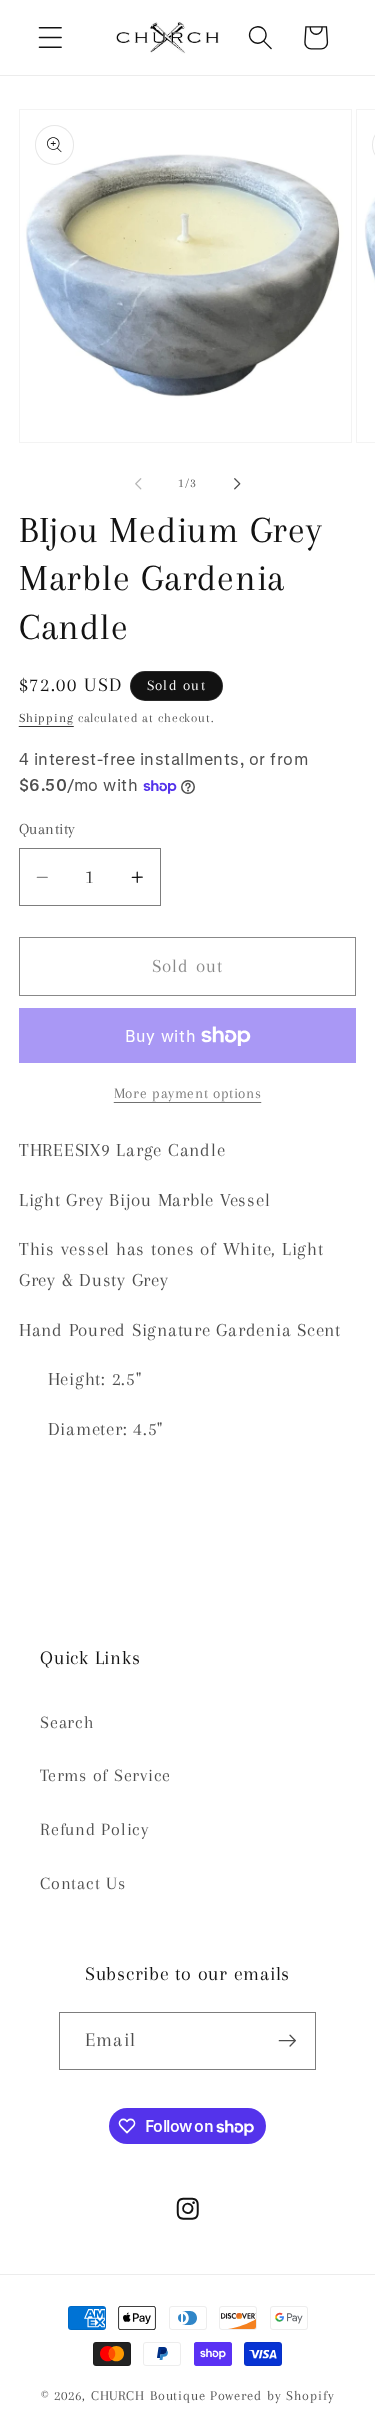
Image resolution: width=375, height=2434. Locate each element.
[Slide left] (138, 484)
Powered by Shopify (272, 2395)
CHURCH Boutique (148, 2395)
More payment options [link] (188, 1093)
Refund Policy (94, 1829)
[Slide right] (237, 484)
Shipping (46, 718)
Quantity (47, 829)
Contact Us (83, 1883)
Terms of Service (105, 1775)
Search (67, 1722)
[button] (50, 37)
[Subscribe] (287, 2041)
